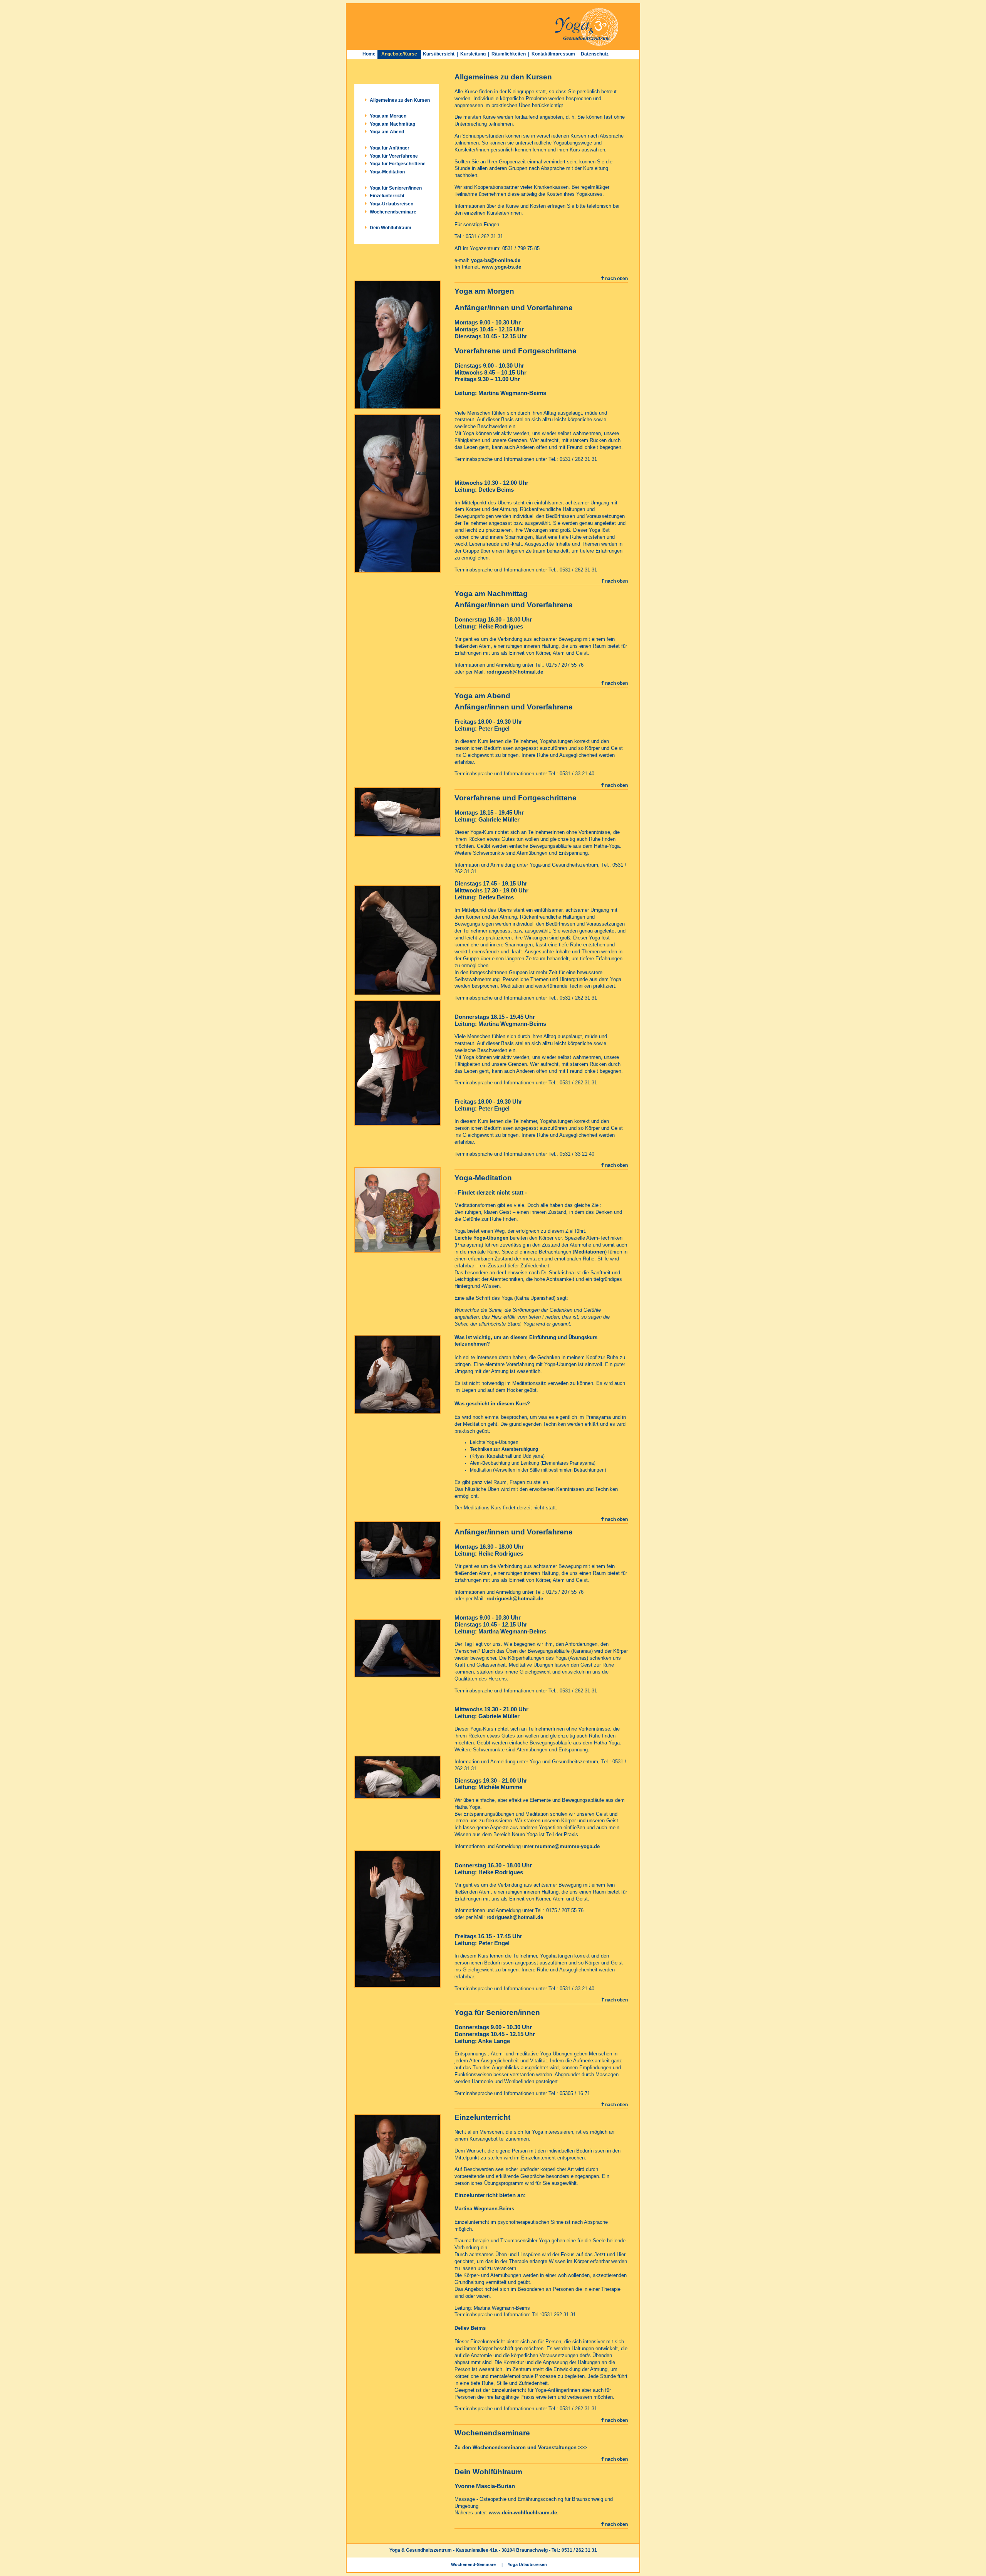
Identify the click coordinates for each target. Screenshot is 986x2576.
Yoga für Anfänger (390, 148)
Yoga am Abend (387, 132)
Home (369, 54)
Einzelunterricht (387, 196)
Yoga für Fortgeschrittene (398, 164)
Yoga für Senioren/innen (396, 188)
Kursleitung (473, 54)
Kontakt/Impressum (553, 54)
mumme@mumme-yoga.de (567, 1846)
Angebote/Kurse (399, 54)
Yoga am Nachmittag (392, 124)
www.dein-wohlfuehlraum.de (523, 2513)
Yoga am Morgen (388, 116)
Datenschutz (595, 54)
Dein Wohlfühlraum (391, 228)
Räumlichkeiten (509, 54)
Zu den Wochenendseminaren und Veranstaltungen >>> (521, 2447)
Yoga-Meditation (387, 172)
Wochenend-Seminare (473, 2564)
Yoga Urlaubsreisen (527, 2564)
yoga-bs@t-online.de (496, 260)
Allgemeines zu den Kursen (400, 100)
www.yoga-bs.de (501, 267)
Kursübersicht (439, 54)
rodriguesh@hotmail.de (515, 672)
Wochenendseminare (393, 212)
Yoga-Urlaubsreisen (392, 204)
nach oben (616, 279)
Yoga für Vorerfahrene (394, 156)
